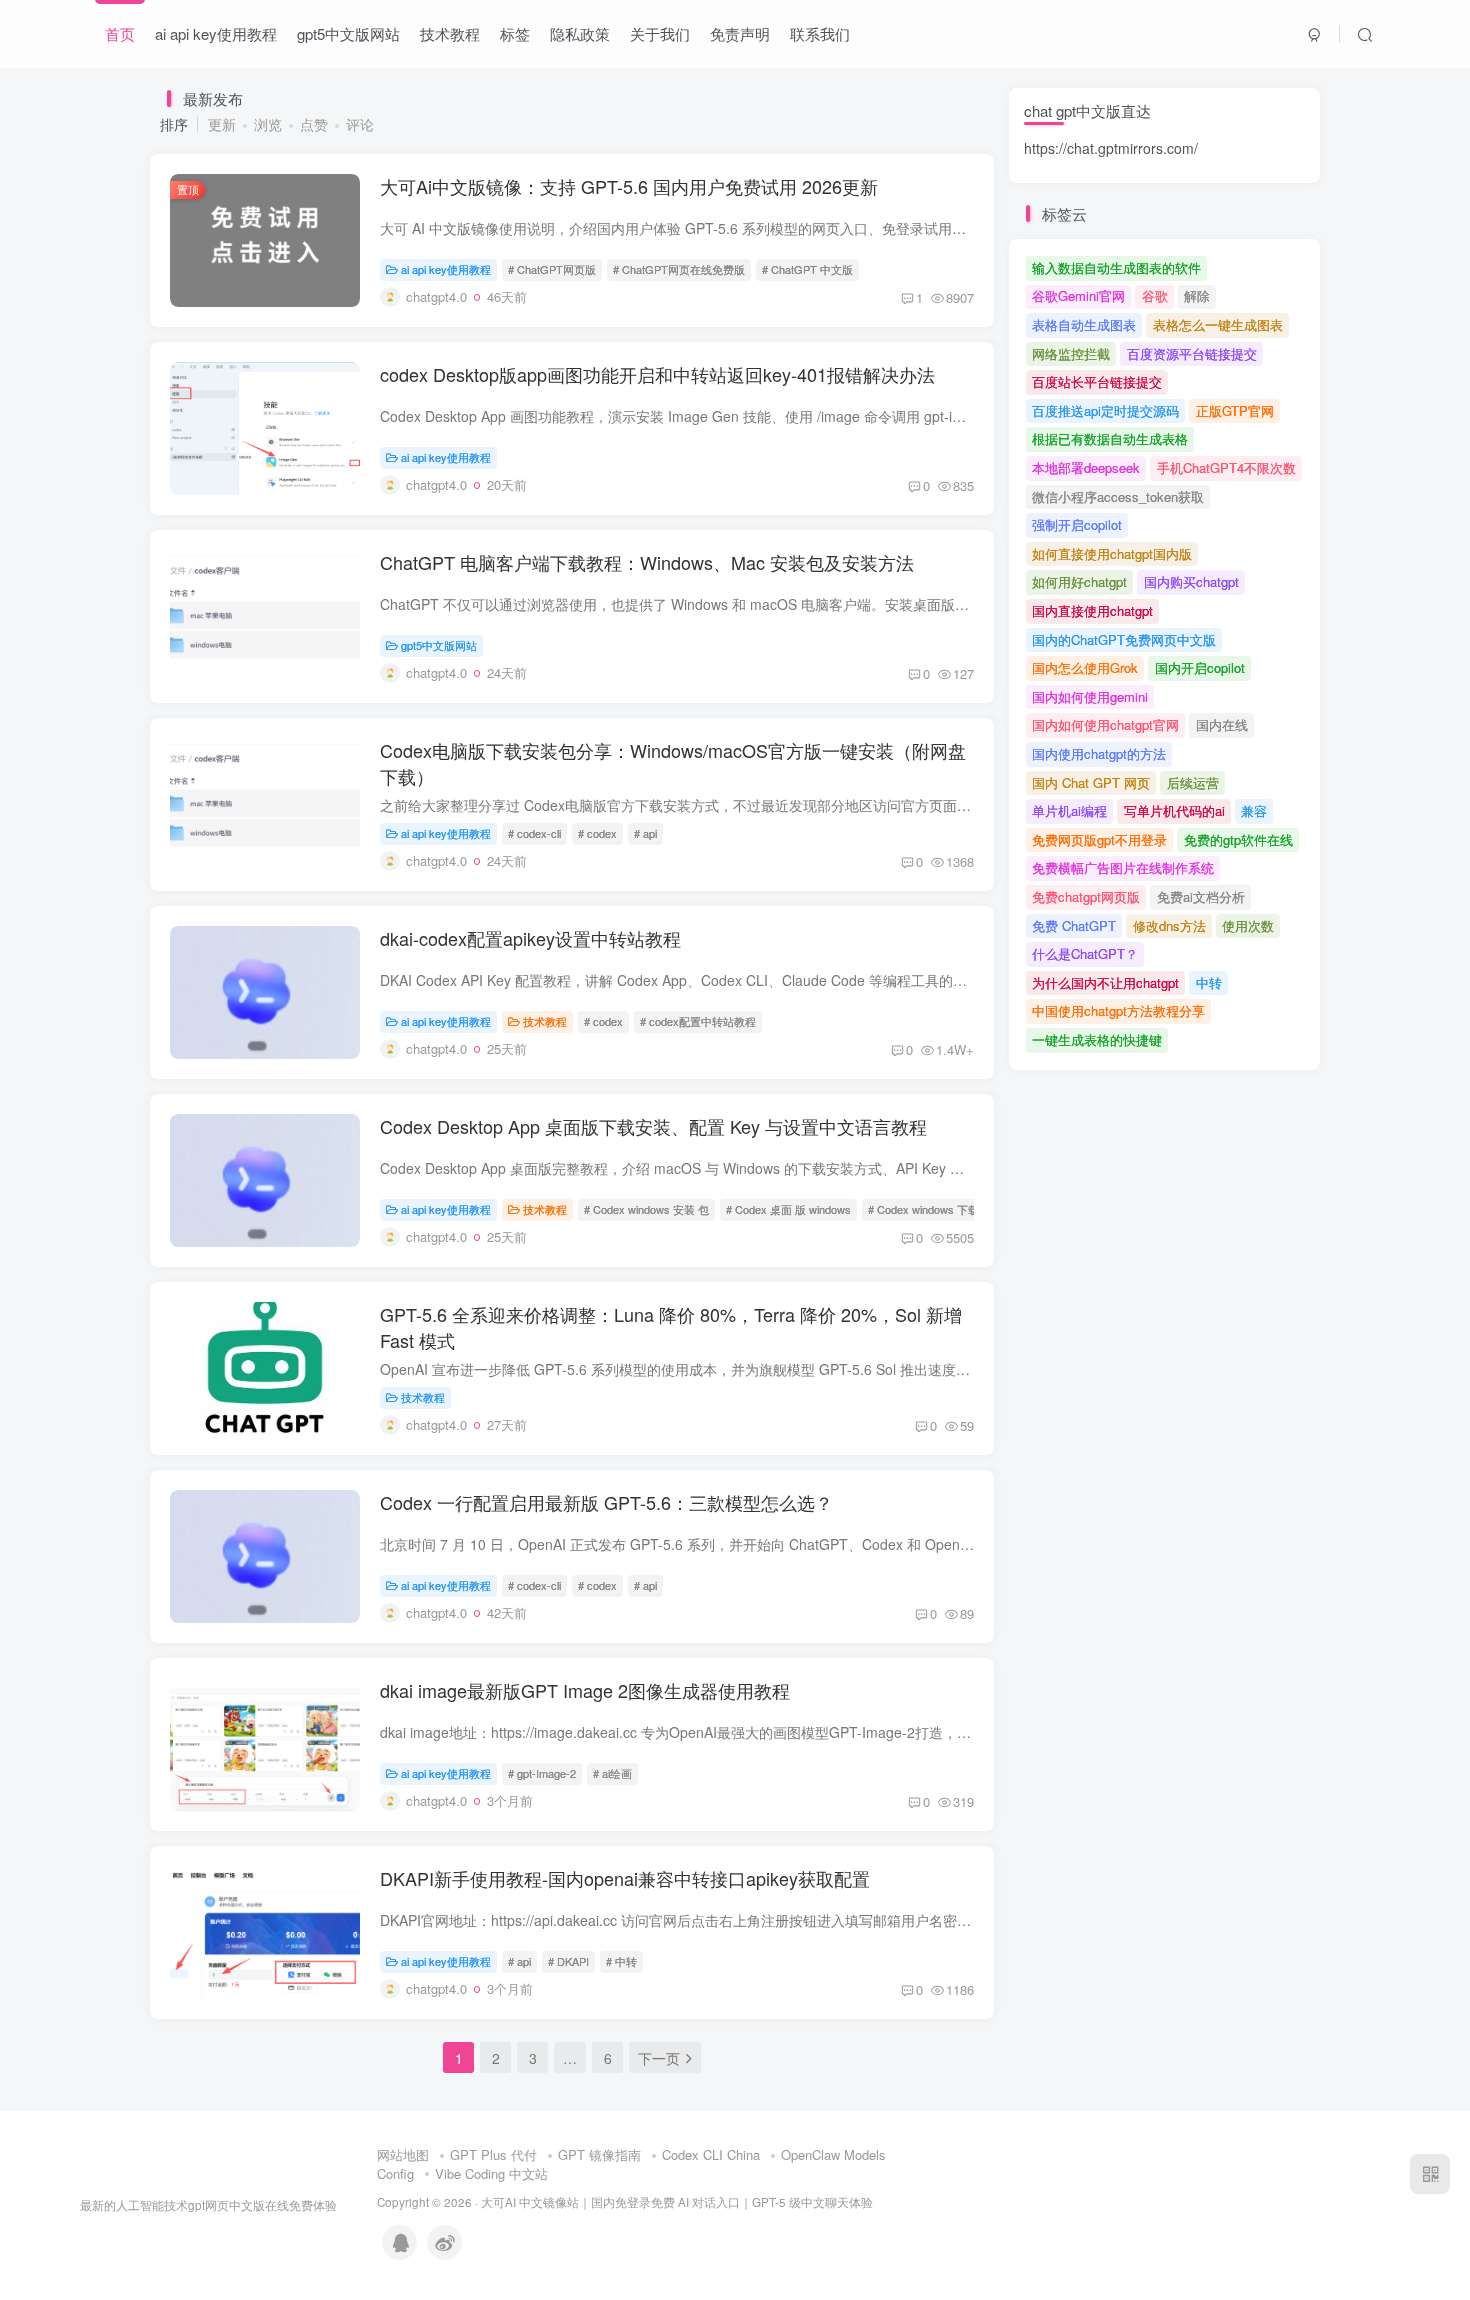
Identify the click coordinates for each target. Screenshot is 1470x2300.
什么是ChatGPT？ (1085, 953)
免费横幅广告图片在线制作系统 (1123, 867)
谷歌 (1155, 295)
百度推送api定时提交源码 (1105, 410)
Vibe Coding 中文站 (491, 2173)
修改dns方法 (1169, 925)
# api (645, 833)
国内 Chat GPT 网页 (1091, 782)
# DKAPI (568, 1961)
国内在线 (1222, 724)
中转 (1209, 982)
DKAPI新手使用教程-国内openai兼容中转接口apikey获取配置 (625, 1878)
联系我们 (820, 33)
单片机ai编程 (1069, 810)
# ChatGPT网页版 (552, 269)
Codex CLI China (711, 2154)
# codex (597, 833)
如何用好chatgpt (1079, 581)
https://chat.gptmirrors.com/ (1111, 148)
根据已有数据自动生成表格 (1110, 438)
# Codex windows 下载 (923, 1209)
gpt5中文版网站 (348, 33)
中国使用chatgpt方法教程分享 (1118, 1010)
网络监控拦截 (1071, 353)
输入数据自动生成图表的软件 (1116, 267)
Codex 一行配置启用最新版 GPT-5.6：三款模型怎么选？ (606, 1502)
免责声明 (740, 33)
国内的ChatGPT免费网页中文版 (1124, 639)
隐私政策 (580, 33)
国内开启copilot (1200, 667)
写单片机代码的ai (1174, 810)
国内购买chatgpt (1191, 581)
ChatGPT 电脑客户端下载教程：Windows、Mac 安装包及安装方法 (647, 562)
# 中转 (621, 1961)
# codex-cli (534, 833)
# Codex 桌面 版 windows (788, 1209)
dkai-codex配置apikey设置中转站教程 (530, 938)
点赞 (314, 124)
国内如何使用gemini (1090, 696)
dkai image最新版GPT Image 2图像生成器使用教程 (585, 1690)
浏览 (268, 124)
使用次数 (1248, 925)
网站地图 (403, 2154)
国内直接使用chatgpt (1092, 610)
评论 (360, 124)
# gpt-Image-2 (542, 1773)
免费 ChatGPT (1074, 925)
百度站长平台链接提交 (1097, 381)
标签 (515, 33)
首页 (120, 33)
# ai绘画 (612, 1773)
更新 (222, 124)
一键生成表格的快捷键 (1097, 1039)
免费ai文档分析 (1201, 896)
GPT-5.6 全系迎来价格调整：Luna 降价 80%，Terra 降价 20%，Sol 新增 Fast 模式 (671, 1326)
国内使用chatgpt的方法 (1099, 753)
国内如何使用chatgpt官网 (1105, 724)
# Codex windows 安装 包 (646, 1209)
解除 (1197, 295)
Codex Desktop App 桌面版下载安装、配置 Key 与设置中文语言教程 (653, 1126)
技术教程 (450, 33)
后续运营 (1193, 782)
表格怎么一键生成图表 (1218, 324)
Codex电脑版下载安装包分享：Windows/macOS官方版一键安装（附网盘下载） (673, 762)
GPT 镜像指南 (599, 2154)
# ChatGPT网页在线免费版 (679, 269)
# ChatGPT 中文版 (807, 269)
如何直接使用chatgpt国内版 (1112, 553)
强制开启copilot (1077, 524)
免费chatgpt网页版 (1086, 896)
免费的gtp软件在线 (1238, 839)
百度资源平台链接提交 (1192, 353)
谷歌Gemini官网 (1078, 295)
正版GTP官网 (1235, 410)
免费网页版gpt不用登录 (1099, 839)
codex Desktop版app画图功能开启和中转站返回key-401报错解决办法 (657, 374)
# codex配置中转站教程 (698, 1021)
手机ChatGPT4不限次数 (1226, 467)
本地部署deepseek (1086, 467)
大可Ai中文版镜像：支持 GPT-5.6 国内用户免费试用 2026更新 (629, 186)
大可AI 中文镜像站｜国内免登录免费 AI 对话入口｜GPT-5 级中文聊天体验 (677, 2202)
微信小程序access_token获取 (1118, 496)
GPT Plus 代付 (493, 2154)
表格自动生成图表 (1084, 324)
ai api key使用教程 (216, 33)
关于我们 (660, 33)
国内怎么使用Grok (1085, 667)
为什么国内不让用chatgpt (1105, 982)
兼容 (1254, 810)
